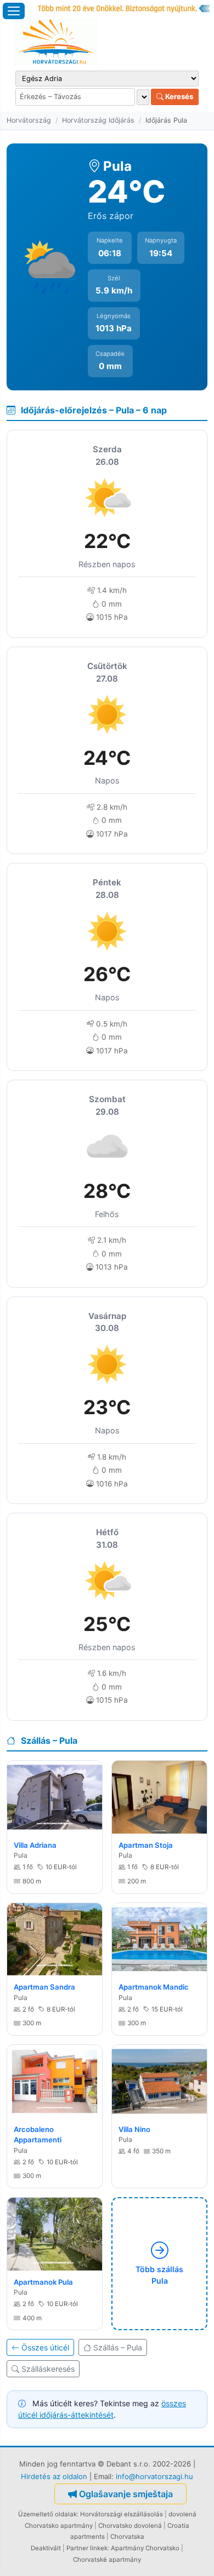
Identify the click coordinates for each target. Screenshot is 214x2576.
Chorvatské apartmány (107, 2560)
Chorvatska (127, 2537)
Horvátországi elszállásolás (122, 2514)
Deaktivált (46, 2548)
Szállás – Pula (118, 2347)
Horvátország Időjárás (98, 120)
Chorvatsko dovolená (130, 2526)
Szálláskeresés (48, 2369)
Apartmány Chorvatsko (145, 2548)
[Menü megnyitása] (14, 11)
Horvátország (29, 120)
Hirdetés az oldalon (54, 2476)
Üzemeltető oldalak (47, 2514)
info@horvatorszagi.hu (154, 2476)
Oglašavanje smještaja (126, 2494)
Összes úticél (45, 2347)
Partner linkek (87, 2548)
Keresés (178, 96)
